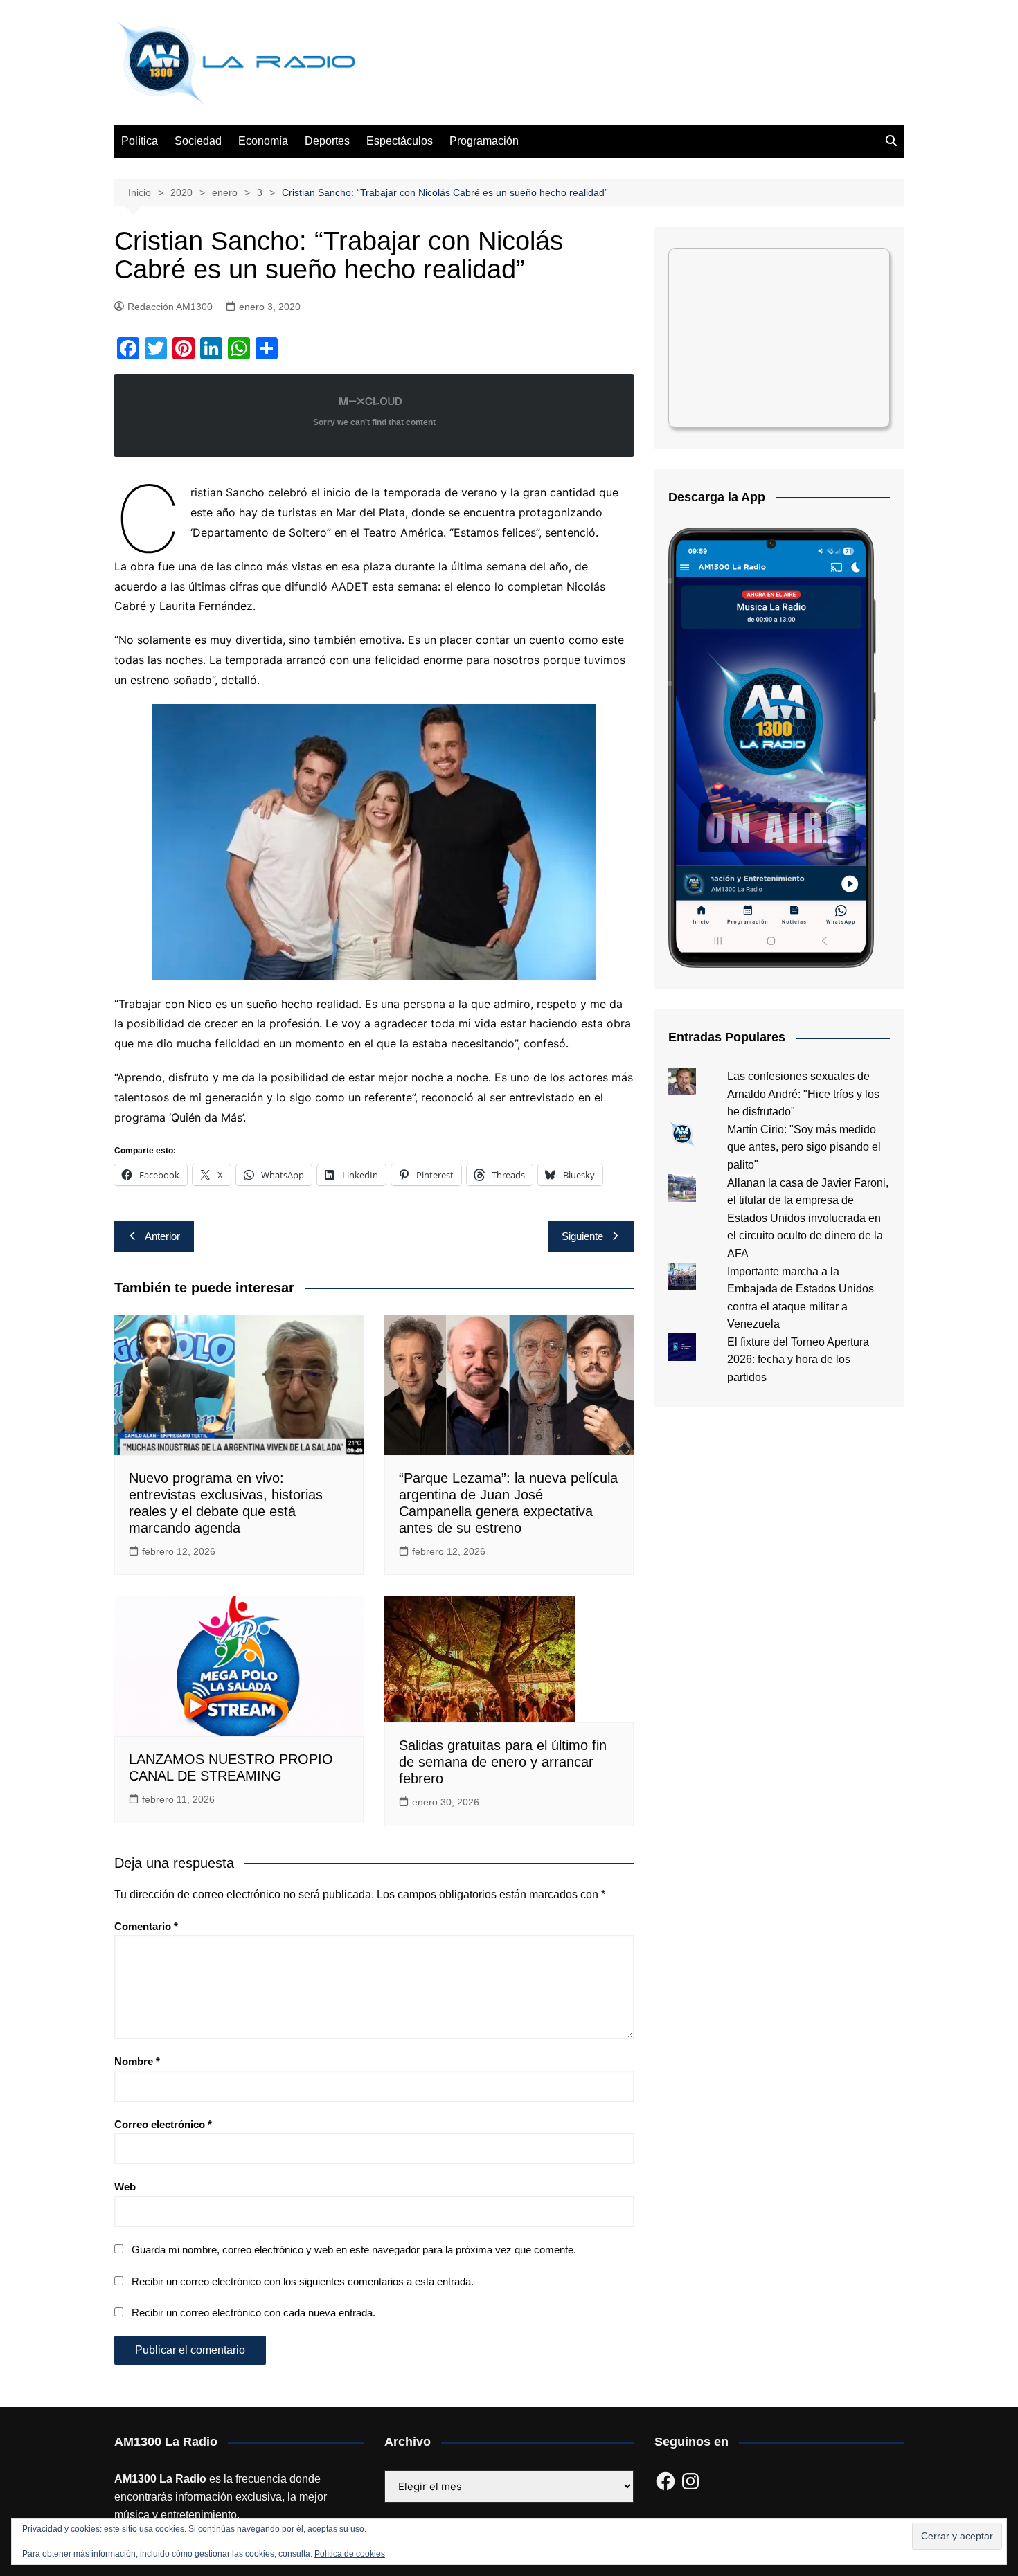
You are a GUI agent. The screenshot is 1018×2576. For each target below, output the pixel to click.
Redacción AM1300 (170, 307)
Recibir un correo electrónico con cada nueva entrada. (253, 2313)
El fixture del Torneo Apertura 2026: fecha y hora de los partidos (798, 1360)
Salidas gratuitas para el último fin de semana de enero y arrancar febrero (503, 1762)
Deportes (327, 141)
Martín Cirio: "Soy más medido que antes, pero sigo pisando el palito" (804, 1147)
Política (140, 141)
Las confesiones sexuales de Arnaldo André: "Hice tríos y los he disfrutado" (803, 1094)
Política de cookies (350, 2554)
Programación (484, 141)
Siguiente (582, 1236)
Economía (263, 141)
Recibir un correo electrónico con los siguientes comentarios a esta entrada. (303, 2281)
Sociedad (198, 141)
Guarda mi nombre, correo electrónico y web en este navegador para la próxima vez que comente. (354, 2250)
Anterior (162, 1236)
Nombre (137, 2061)
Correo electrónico (163, 2124)
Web (125, 2187)
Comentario (146, 1926)
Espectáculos (400, 141)
